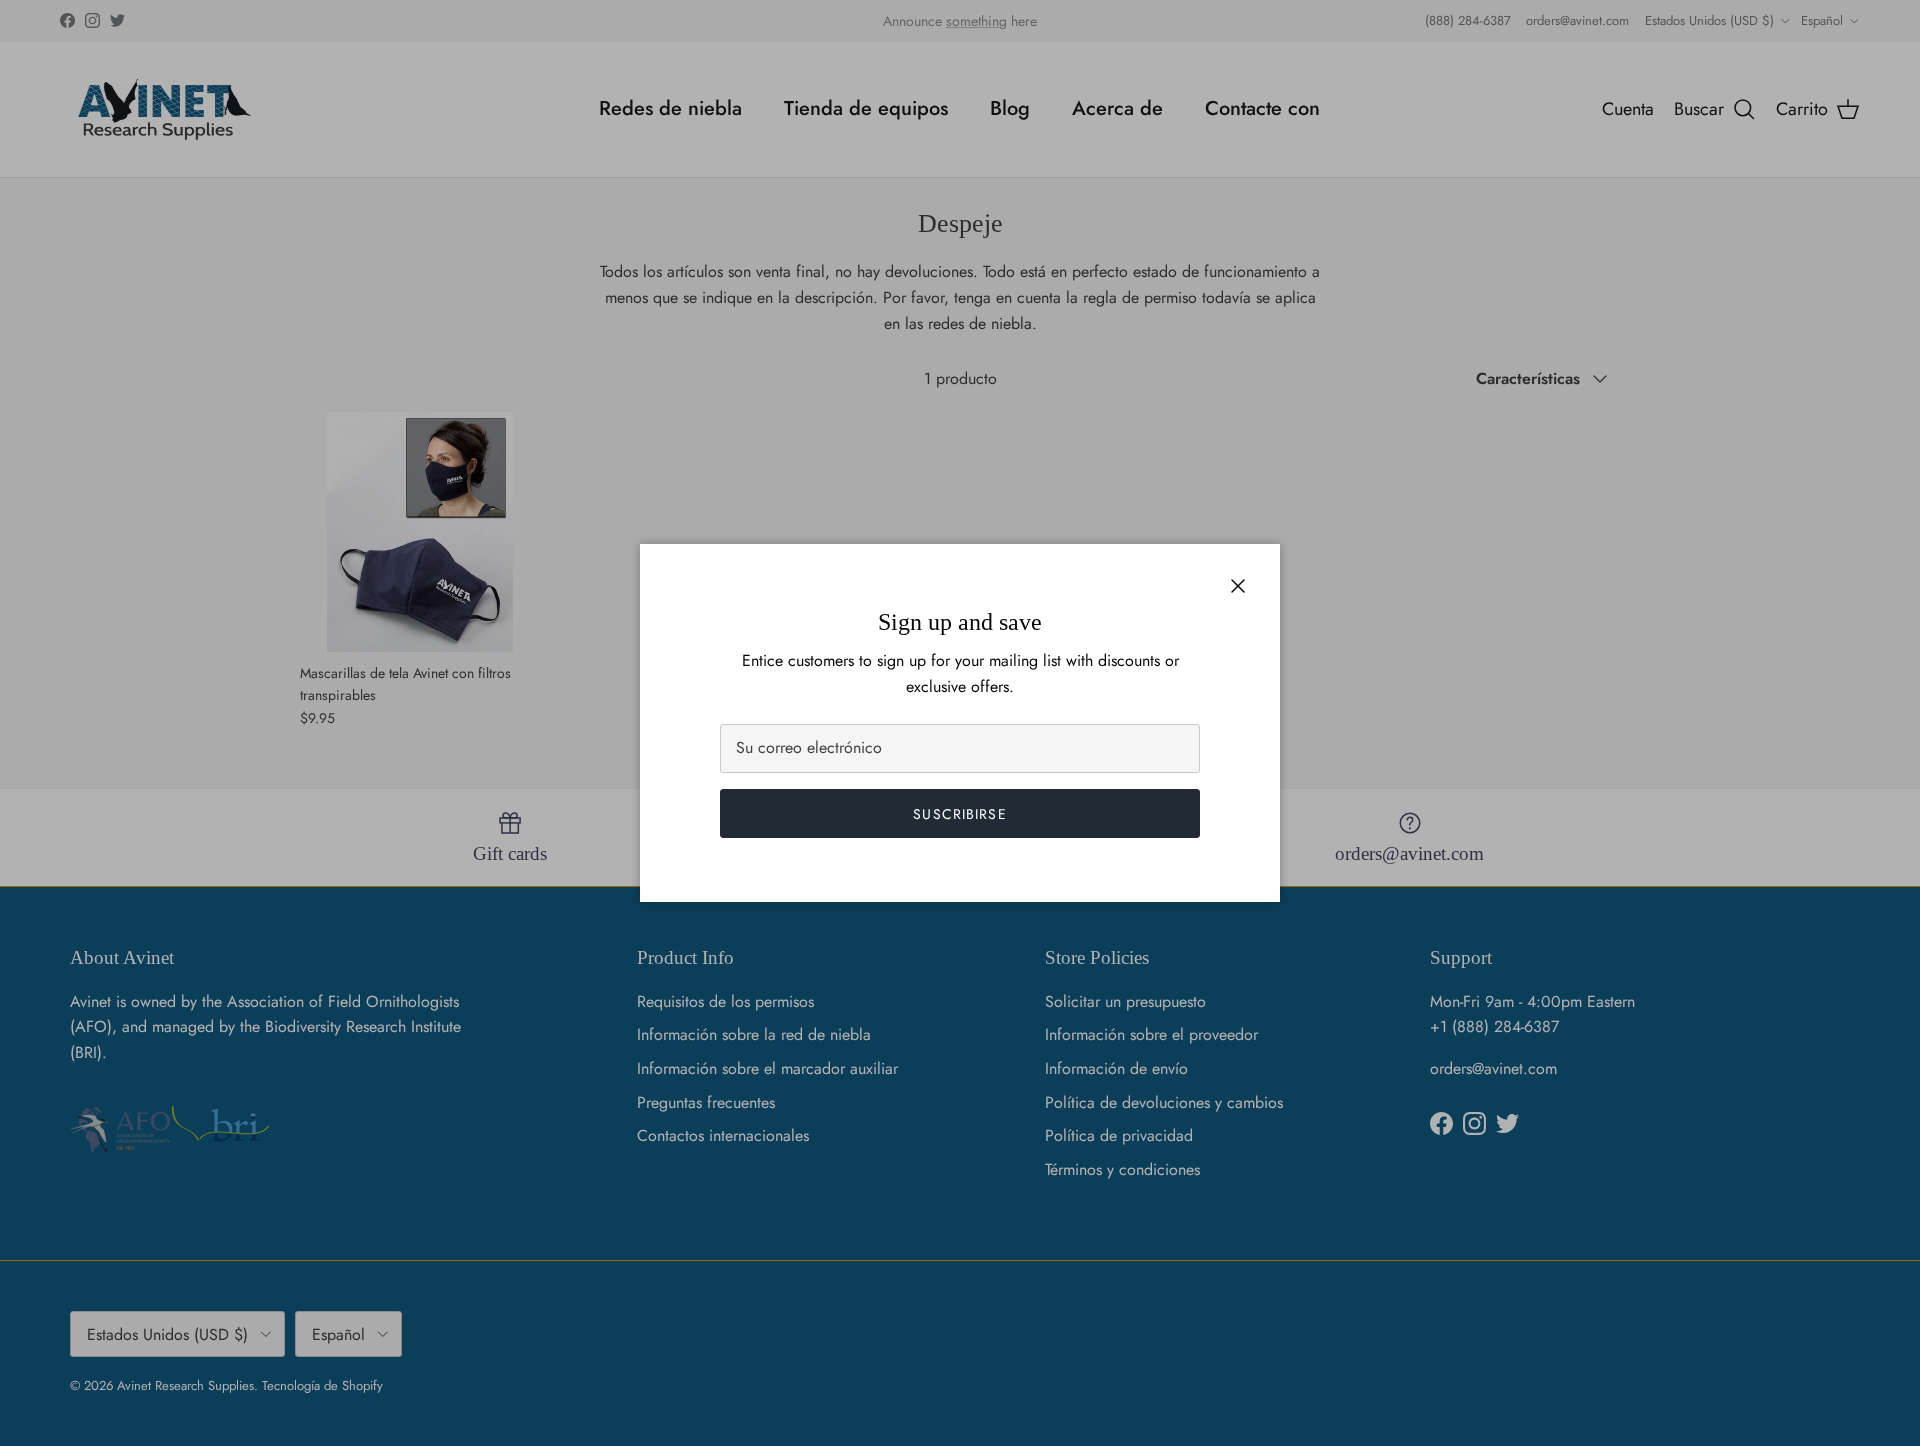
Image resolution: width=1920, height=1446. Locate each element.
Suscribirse (959, 814)
